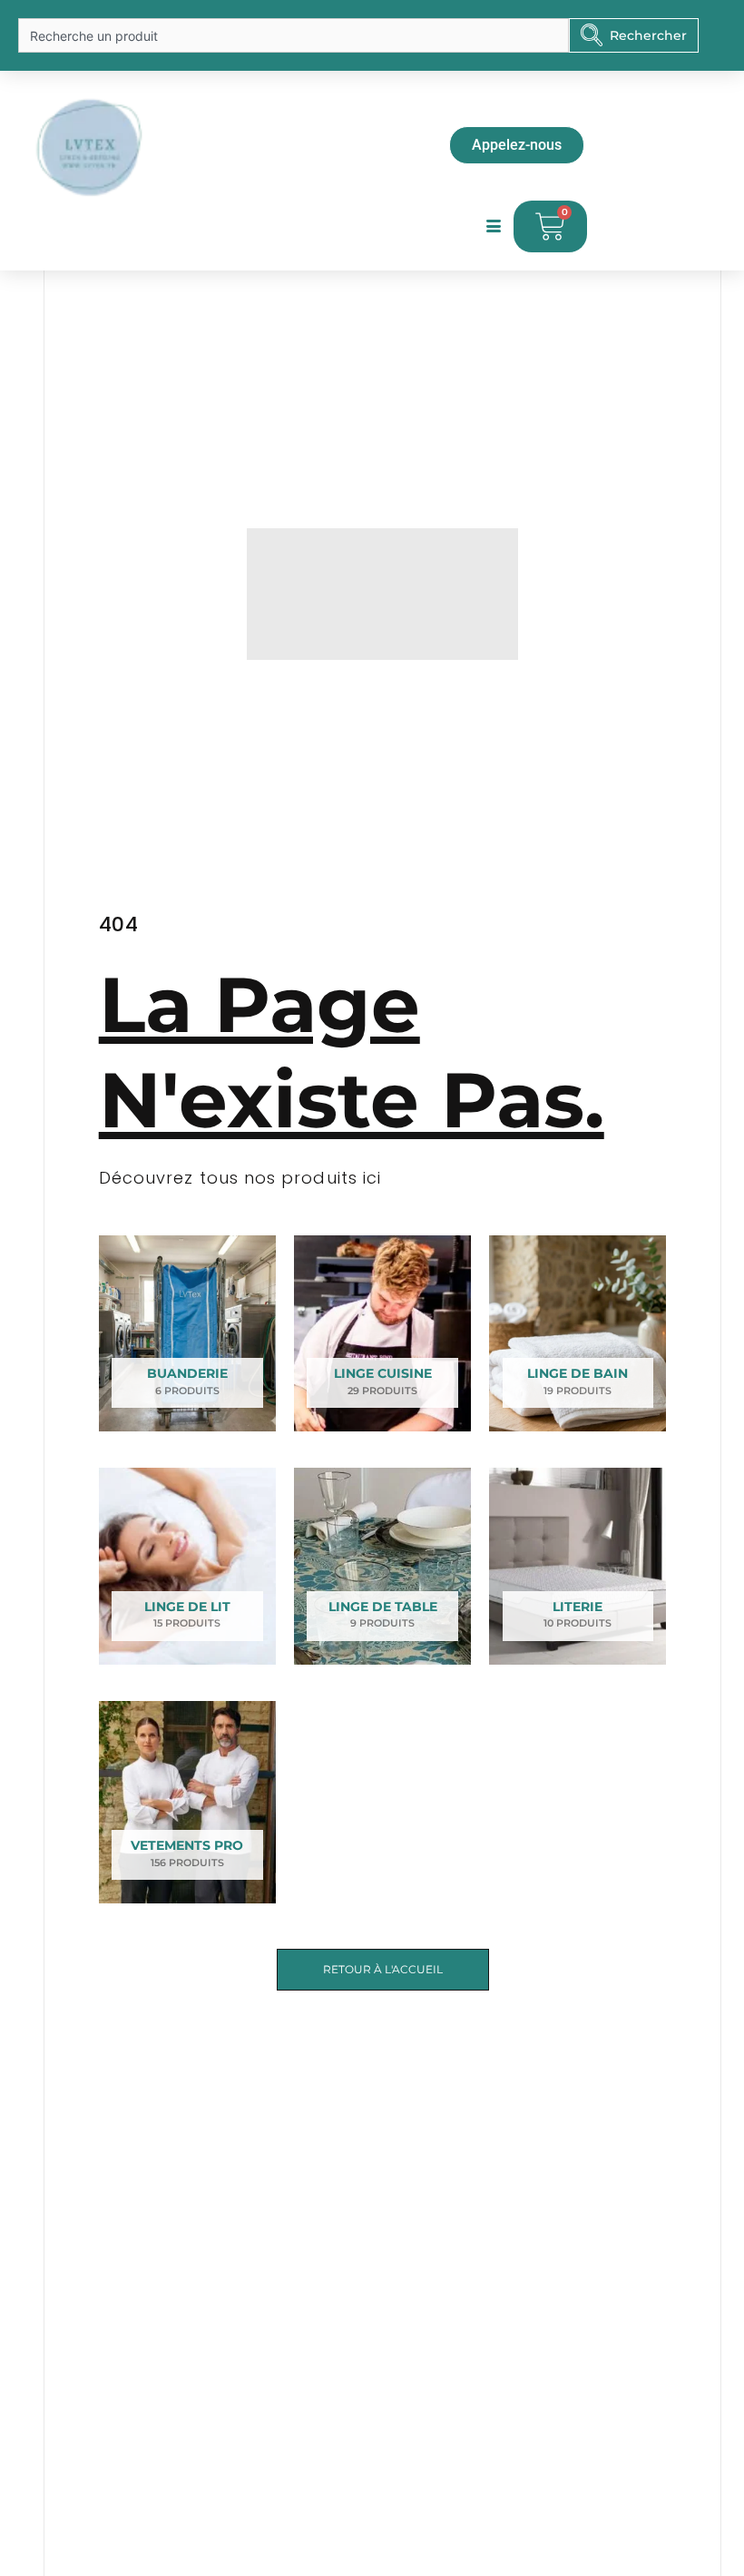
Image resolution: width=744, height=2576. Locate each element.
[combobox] (294, 35)
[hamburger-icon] (493, 227)
